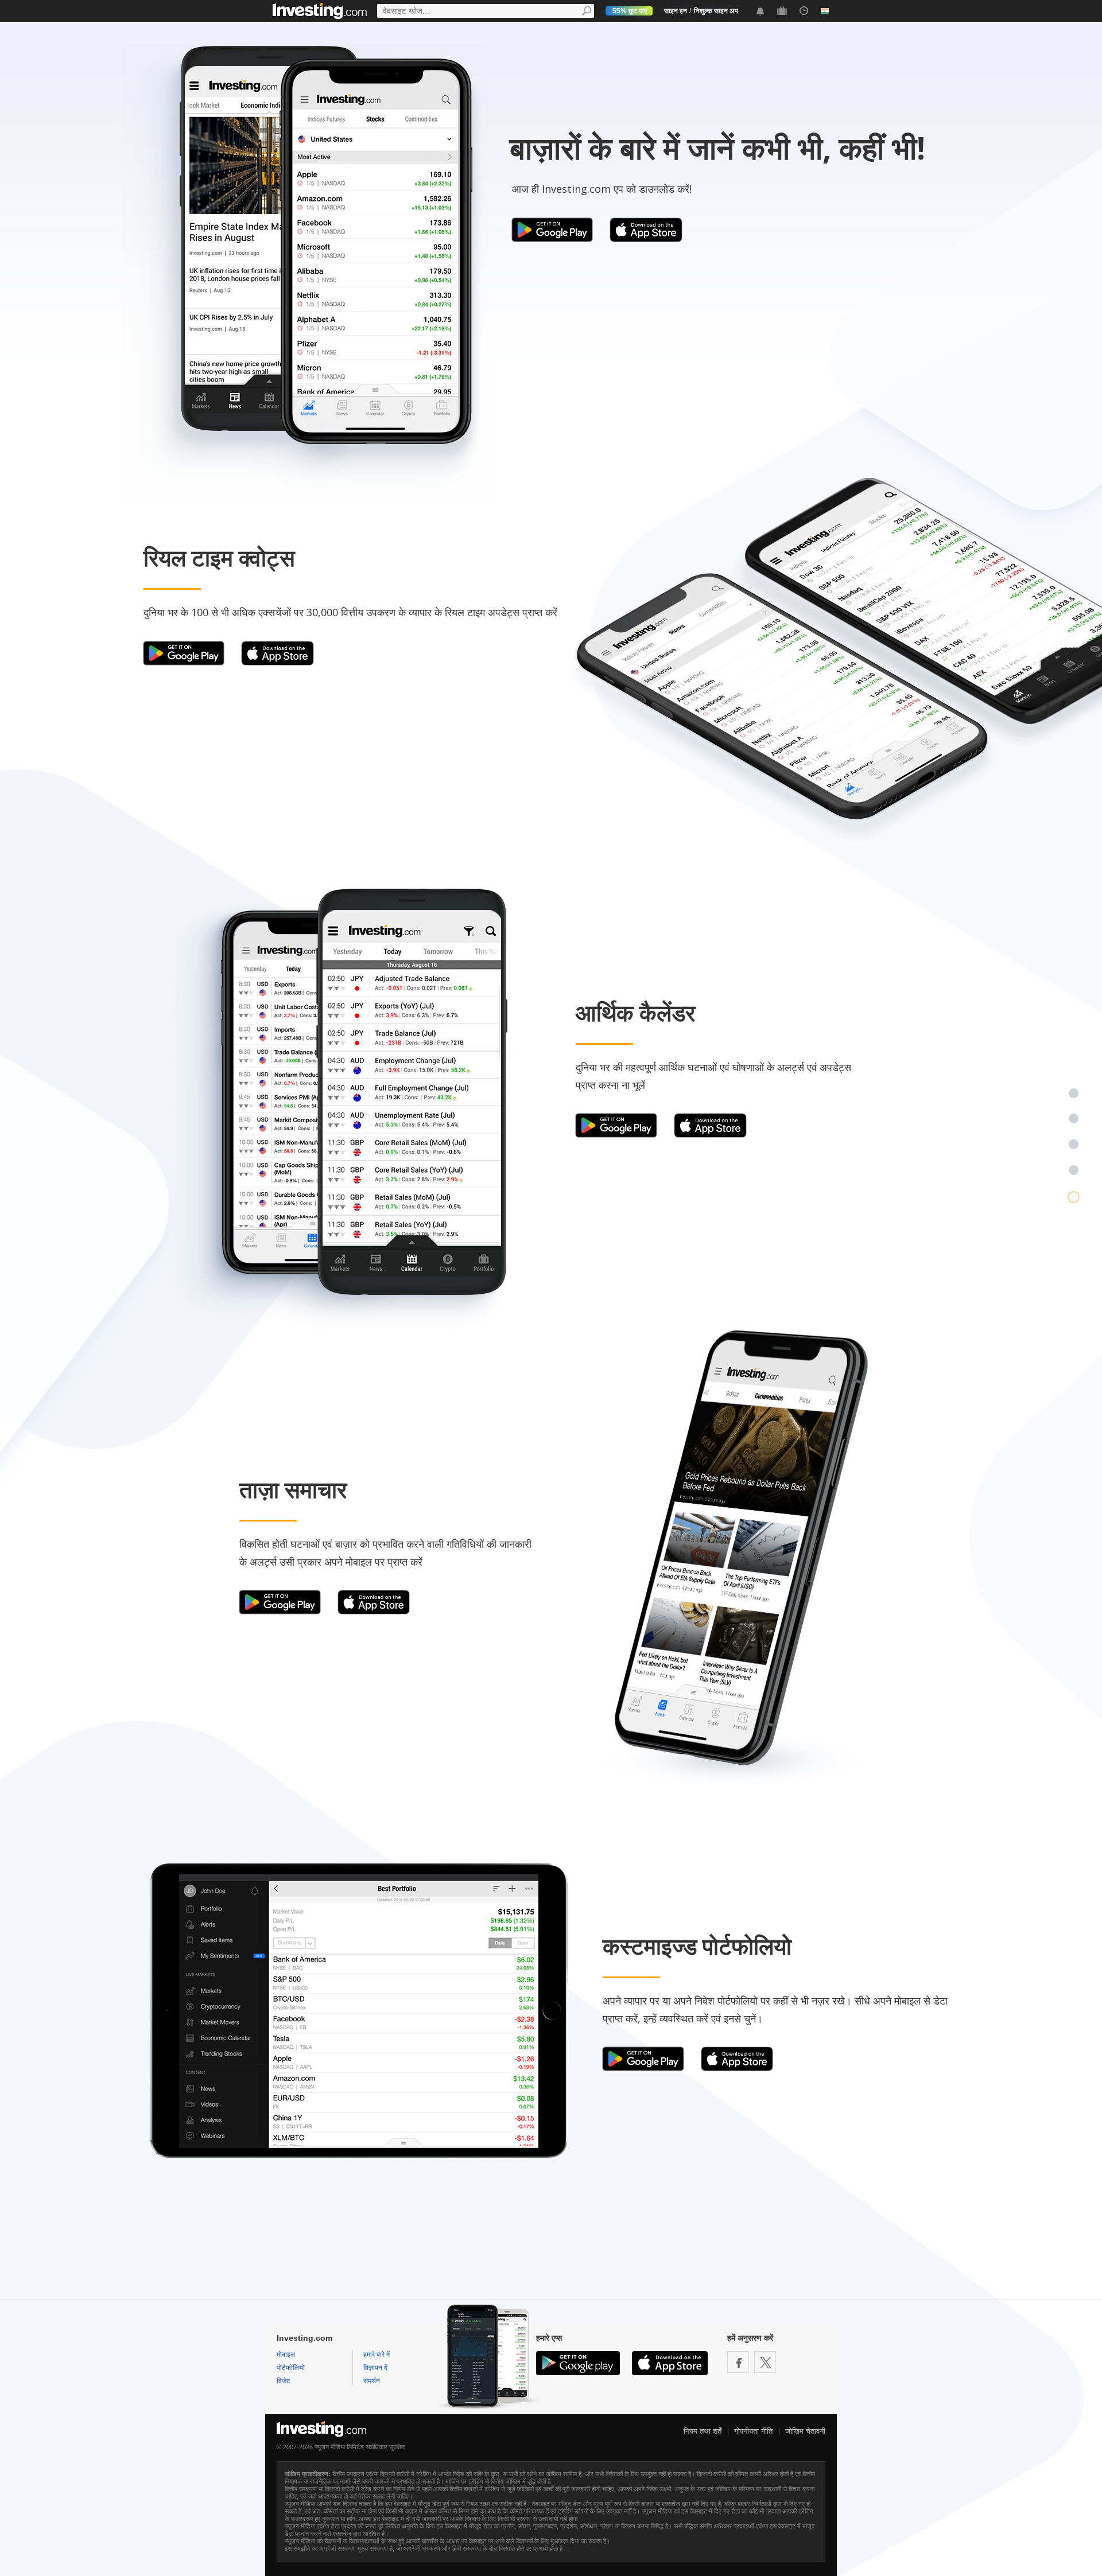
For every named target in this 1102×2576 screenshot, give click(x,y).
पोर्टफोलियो (291, 2368)
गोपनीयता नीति (753, 2431)
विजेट (284, 2381)
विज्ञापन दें (375, 2368)
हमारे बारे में (377, 2355)
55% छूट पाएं (630, 11)
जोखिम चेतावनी (805, 2431)
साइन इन (676, 11)
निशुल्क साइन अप (716, 11)
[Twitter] (765, 2362)
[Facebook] (738, 2362)
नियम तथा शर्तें (703, 2431)
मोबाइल (286, 2355)
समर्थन (372, 2381)
